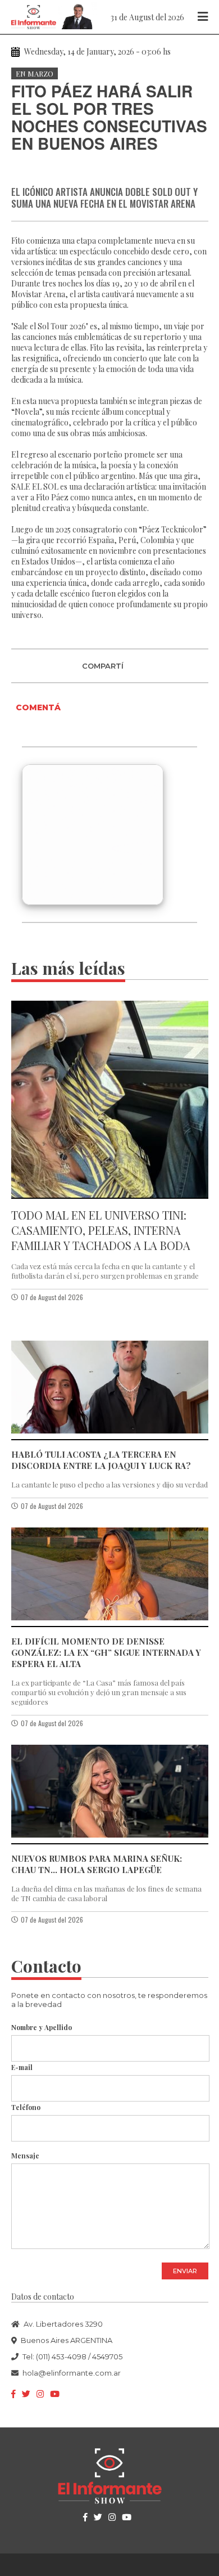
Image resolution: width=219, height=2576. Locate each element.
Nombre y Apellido (42, 2027)
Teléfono (26, 2107)
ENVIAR (185, 2271)
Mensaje (25, 2156)
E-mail (22, 2067)
